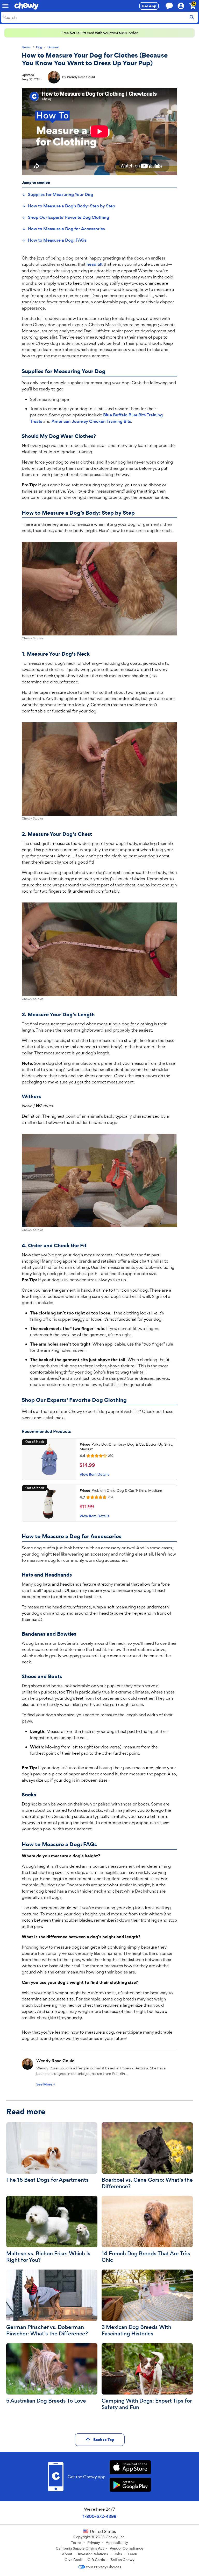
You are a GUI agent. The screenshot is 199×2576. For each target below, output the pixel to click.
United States (103, 2531)
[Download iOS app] (130, 2468)
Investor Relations (93, 2554)
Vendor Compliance (126, 2548)
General (53, 47)
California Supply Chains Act (80, 2548)
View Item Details (94, 1474)
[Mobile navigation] (5, 6)
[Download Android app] (130, 2485)
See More (46, 2084)
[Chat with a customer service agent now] (169, 6)
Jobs (118, 2554)
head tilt (95, 264)
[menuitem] (57, 195)
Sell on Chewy (123, 2560)
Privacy (94, 2543)
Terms (76, 2543)
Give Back (73, 2560)
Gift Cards (96, 2560)
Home (26, 47)
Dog (39, 47)
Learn (132, 2554)
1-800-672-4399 (99, 2516)
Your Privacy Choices (103, 2567)
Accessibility (117, 2543)
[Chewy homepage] (26, 6)
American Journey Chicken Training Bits (91, 421)
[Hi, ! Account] (183, 6)
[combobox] (99, 17)
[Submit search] (192, 17)
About (67, 2554)
